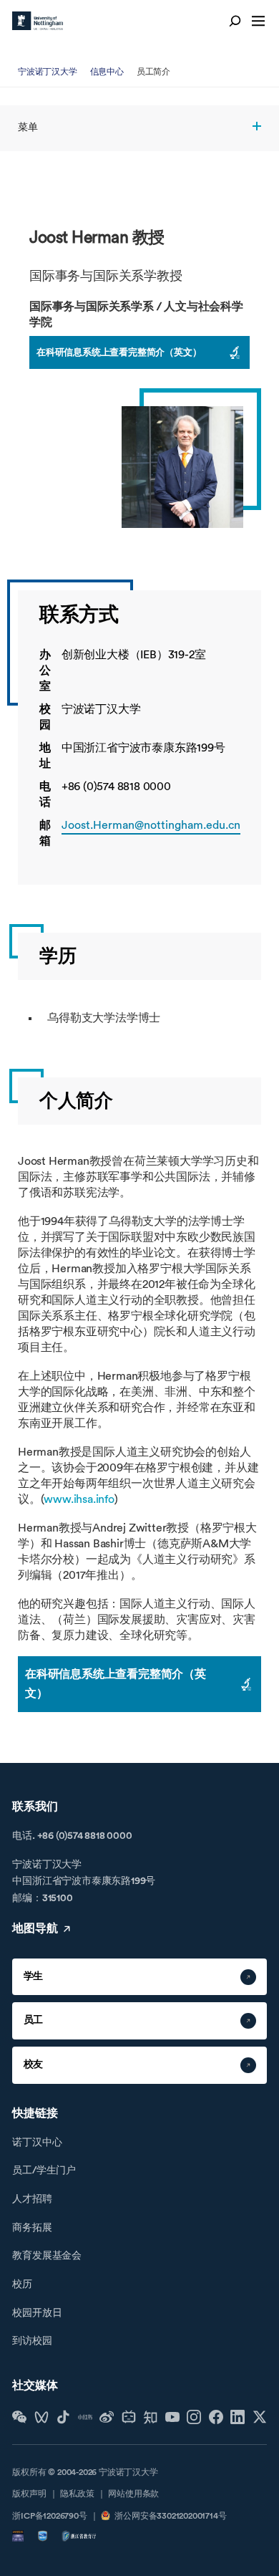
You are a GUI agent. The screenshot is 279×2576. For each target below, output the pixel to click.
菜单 (28, 128)
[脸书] (216, 2417)
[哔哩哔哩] (129, 2417)
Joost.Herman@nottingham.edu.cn (151, 825)
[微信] (19, 2417)
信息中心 (107, 72)
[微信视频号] (41, 2417)
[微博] (107, 2417)
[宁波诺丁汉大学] (38, 21)
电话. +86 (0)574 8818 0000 (72, 1836)
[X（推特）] (260, 2417)
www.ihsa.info (79, 1499)
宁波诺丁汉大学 (48, 72)
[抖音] (63, 2417)
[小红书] (85, 2417)
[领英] (238, 2417)
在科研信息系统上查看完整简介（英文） (119, 352)
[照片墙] (194, 2417)
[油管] (172, 2417)
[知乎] (150, 2417)
